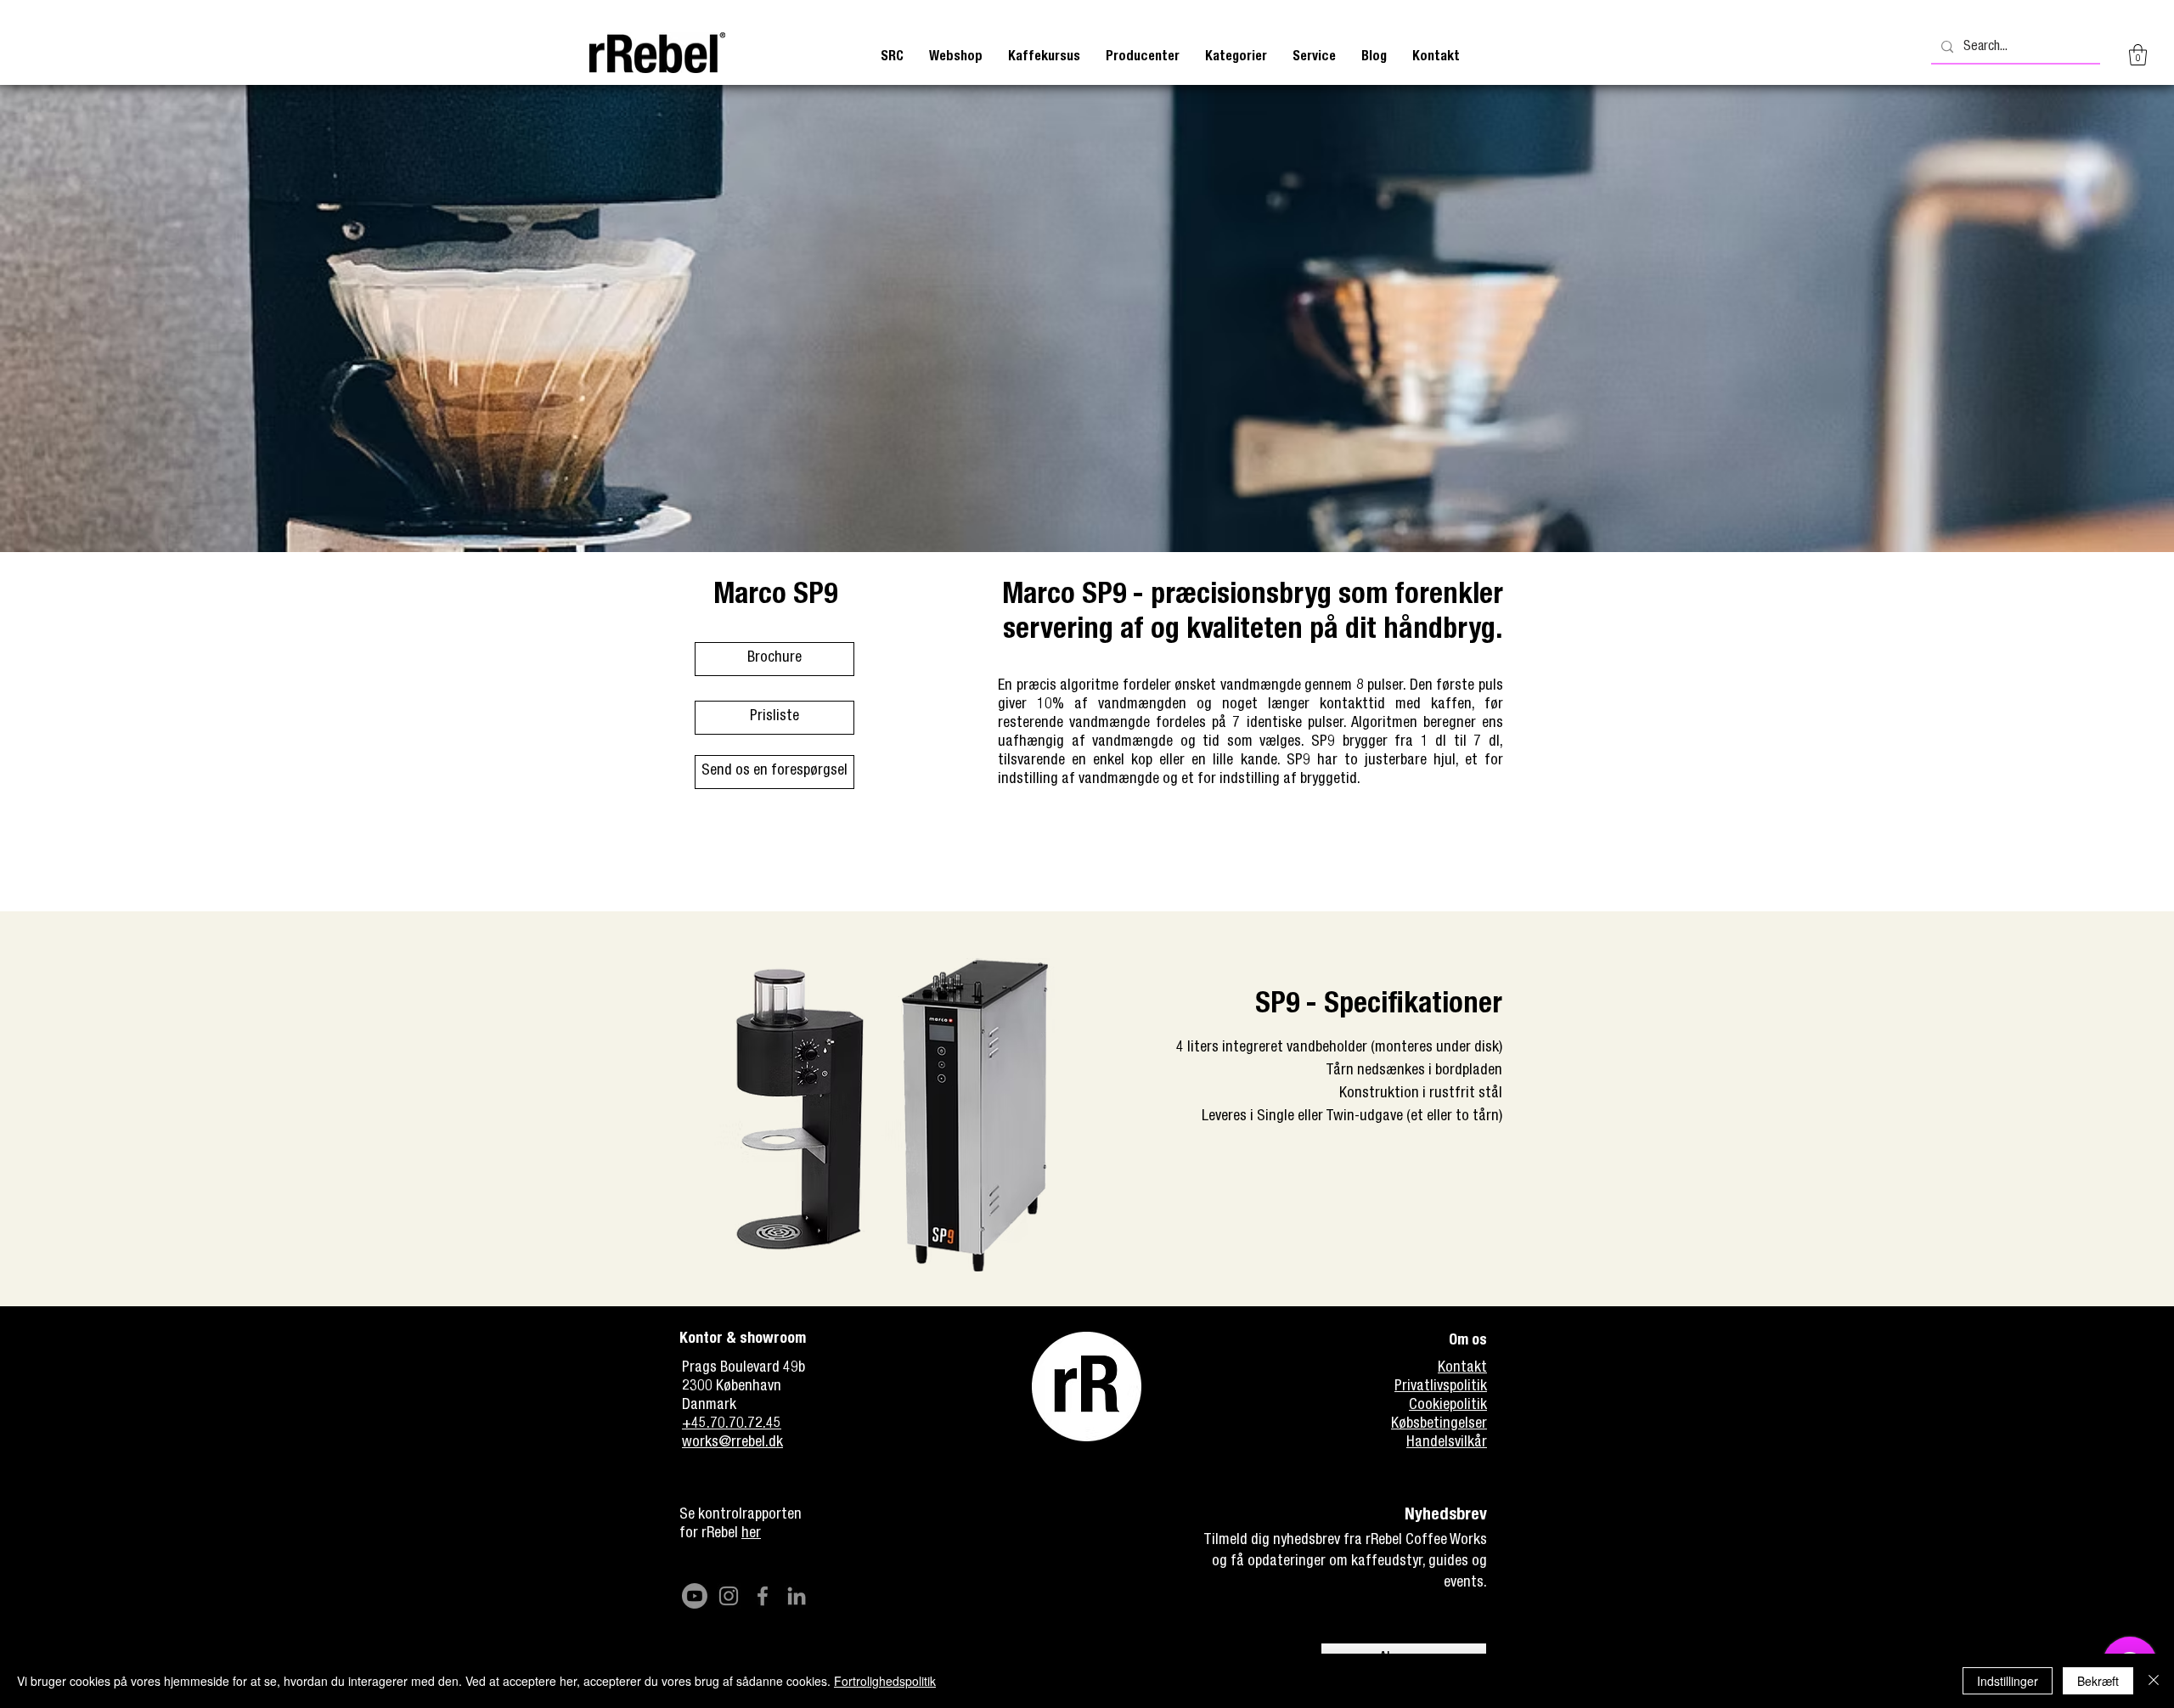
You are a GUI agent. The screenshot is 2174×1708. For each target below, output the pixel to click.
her (751, 1534)
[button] (1044, 57)
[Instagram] (729, 1596)
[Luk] (2154, 1681)
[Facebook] (763, 1596)
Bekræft (2098, 1681)
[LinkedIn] (797, 1596)
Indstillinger (2008, 1681)
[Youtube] (695, 1596)
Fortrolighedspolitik (885, 1681)
